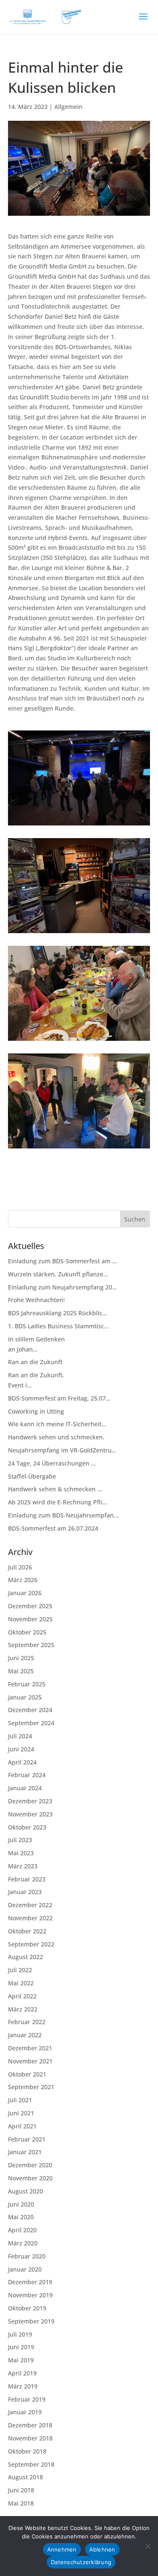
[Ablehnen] (147, 2546)
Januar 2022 (25, 2035)
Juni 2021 (21, 2113)
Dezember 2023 (30, 1801)
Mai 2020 (21, 2217)
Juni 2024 (21, 1749)
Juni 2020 (21, 2204)
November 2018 (30, 2438)
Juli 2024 (20, 1736)
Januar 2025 (25, 1697)
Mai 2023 (21, 1853)
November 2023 (30, 1814)
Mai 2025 (21, 1671)
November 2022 (30, 1918)
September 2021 (31, 2087)
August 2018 (25, 2477)
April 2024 (22, 1762)
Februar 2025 (27, 1684)
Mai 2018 (21, 2503)
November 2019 (30, 2295)
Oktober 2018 (27, 2451)
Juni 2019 (21, 2347)
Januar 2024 (25, 1788)
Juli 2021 (20, 2100)
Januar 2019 (25, 2412)
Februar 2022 (27, 2022)
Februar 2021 (27, 2139)
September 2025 (31, 1645)
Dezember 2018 (30, 2425)
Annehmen (62, 2549)
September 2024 (31, 1723)
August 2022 (25, 1957)
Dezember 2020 (30, 2165)
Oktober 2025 (27, 1632)
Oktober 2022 (27, 1931)
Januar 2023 (25, 1892)
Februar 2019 (27, 2399)
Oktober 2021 (27, 2074)
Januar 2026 (25, 1593)
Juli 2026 (20, 1567)
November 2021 (30, 2061)
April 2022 (22, 1996)
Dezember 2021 (30, 2048)
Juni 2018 (21, 2490)
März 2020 (23, 2243)
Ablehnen (102, 2549)
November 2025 (30, 1619)
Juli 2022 (20, 1970)
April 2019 (22, 2373)
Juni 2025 (21, 1658)
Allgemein (68, 107)
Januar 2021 (25, 2152)
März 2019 (23, 2386)
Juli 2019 (20, 2334)
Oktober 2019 (27, 2308)
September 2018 (31, 2464)
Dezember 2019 (30, 2282)
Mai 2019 (21, 2360)
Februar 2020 (27, 2256)
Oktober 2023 (27, 1827)
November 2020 (30, 2178)
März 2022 (23, 2009)
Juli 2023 (20, 1840)
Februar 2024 (27, 1775)
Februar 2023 (27, 1879)
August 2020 (25, 2191)
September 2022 (31, 1944)
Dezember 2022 (30, 1905)
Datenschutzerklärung (81, 2562)
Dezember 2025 (30, 1606)
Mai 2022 (21, 1983)
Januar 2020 (25, 2269)
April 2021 (22, 2126)
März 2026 (23, 1580)
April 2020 (22, 2230)
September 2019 (31, 2321)
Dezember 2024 (30, 1710)
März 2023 (23, 1866)
